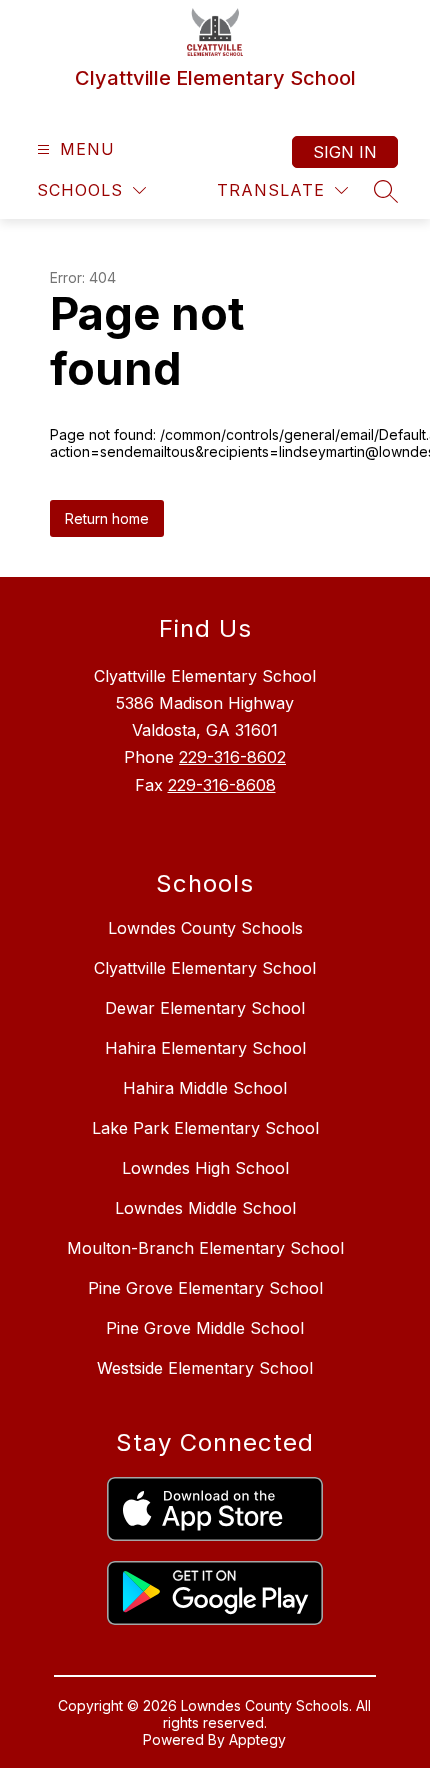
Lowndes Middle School (205, 1208)
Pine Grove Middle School (205, 1328)
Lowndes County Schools (205, 928)
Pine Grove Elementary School (205, 1288)
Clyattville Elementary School (205, 968)
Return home (107, 518)
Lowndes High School (205, 1168)
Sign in (345, 152)
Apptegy (257, 1739)
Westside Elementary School (205, 1368)
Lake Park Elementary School (205, 1128)
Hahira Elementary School (205, 1048)
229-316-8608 (222, 785)
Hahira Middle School (205, 1088)
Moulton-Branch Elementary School (205, 1248)
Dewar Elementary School (205, 1008)
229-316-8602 (232, 757)
